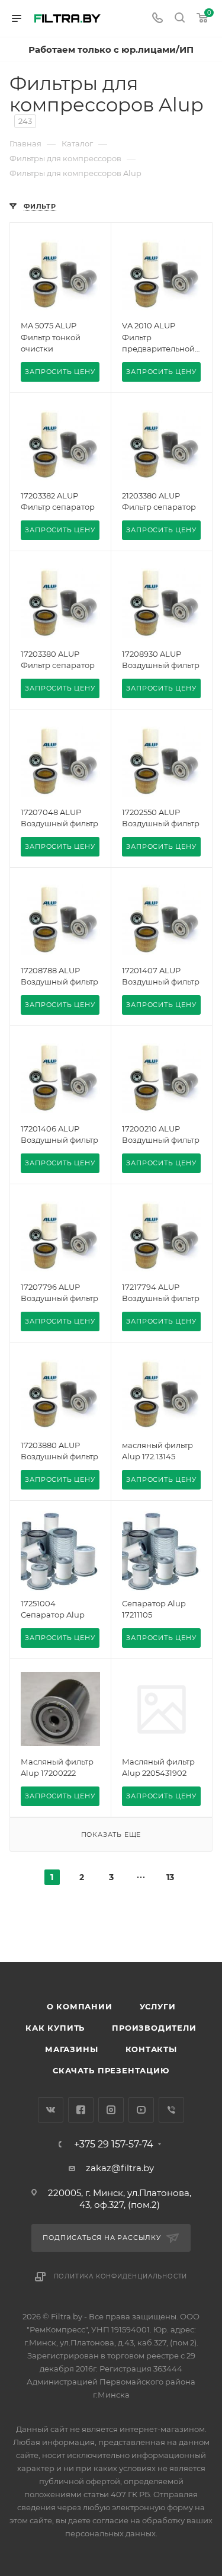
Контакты (151, 2049)
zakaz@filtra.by (120, 2168)
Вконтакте (51, 2110)
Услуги (158, 2006)
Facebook (81, 2110)
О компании (80, 2006)
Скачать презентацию (111, 2070)
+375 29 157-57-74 (114, 2144)
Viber (171, 2110)
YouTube (141, 2110)
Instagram (111, 2110)
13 (170, 1877)
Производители (154, 2028)
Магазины (71, 2049)
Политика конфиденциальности (121, 2276)
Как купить (55, 2028)
